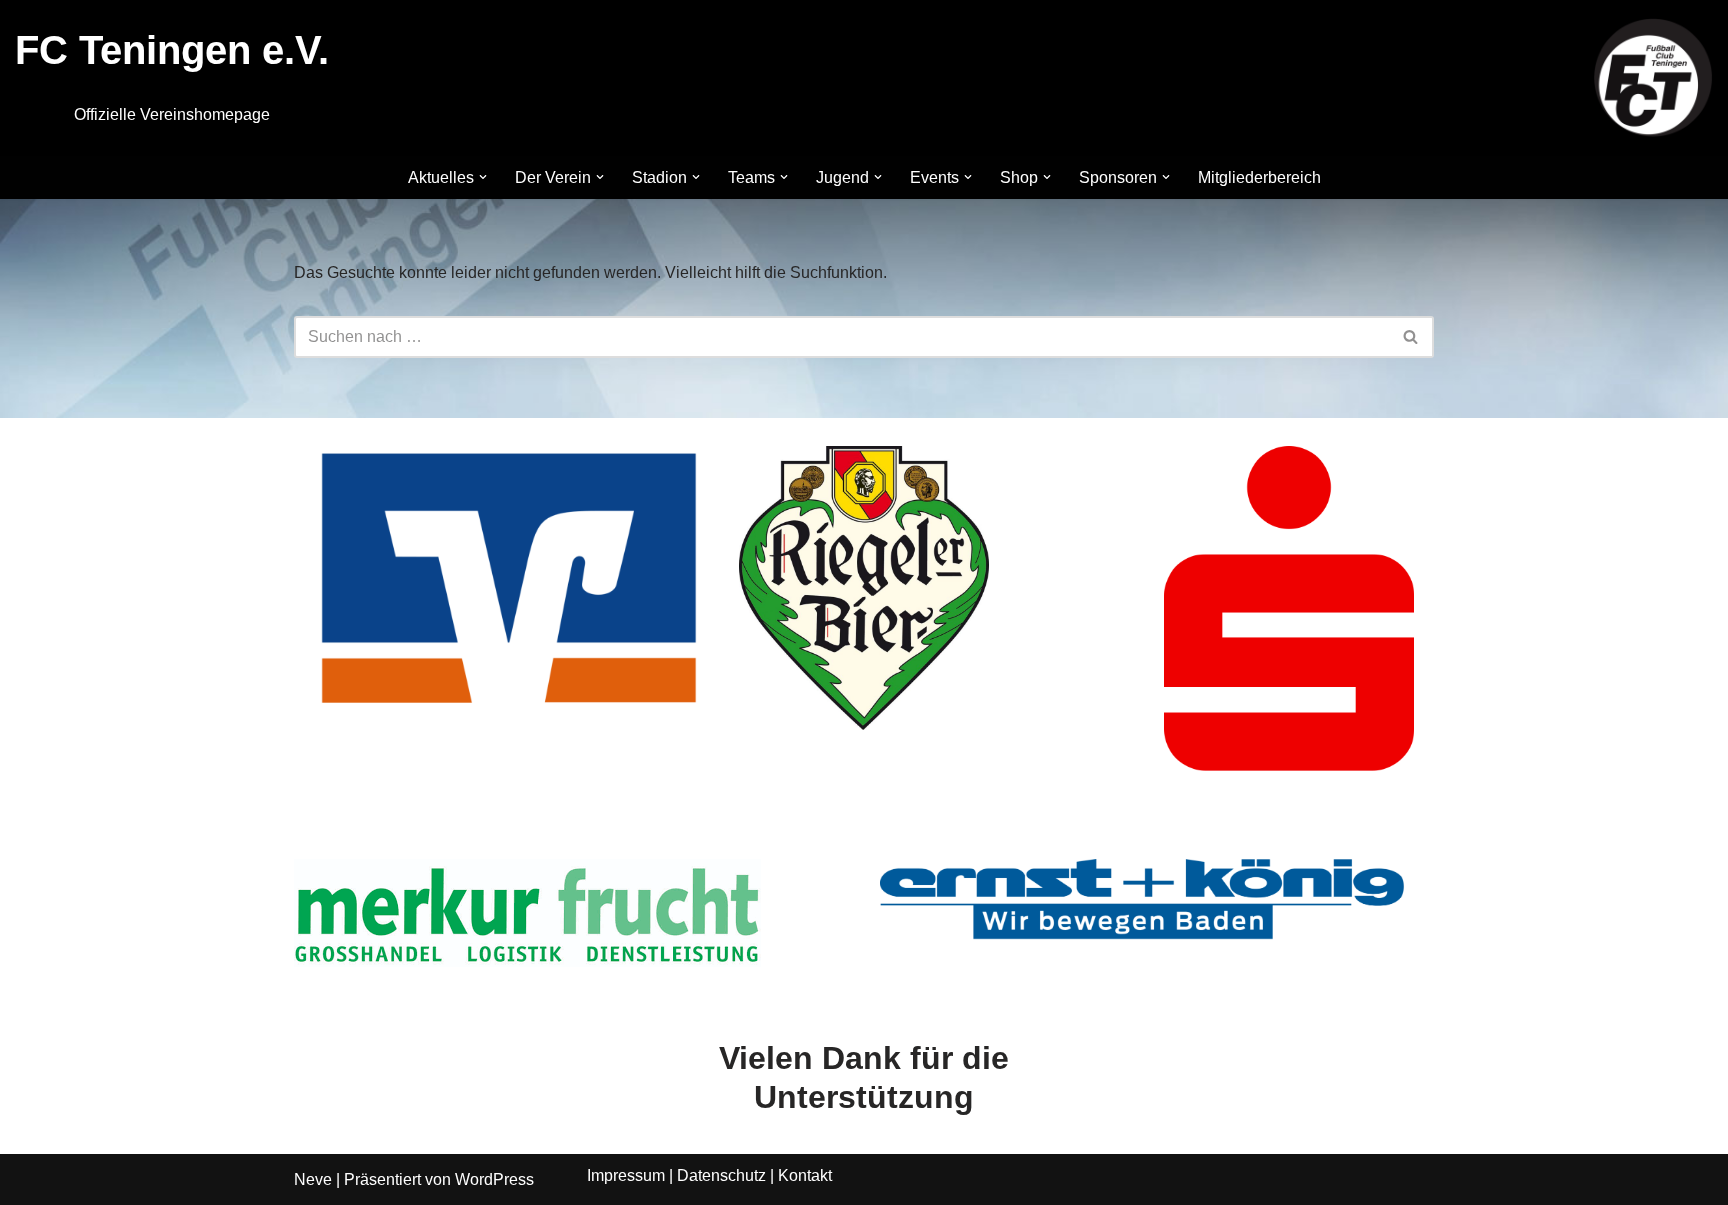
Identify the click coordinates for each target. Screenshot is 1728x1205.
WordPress (494, 1179)
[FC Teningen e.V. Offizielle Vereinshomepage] (1653, 78)
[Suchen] (1411, 337)
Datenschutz (721, 1175)
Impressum (626, 1175)
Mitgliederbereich (1259, 177)
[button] (483, 177)
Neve (313, 1179)
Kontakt (805, 1175)
